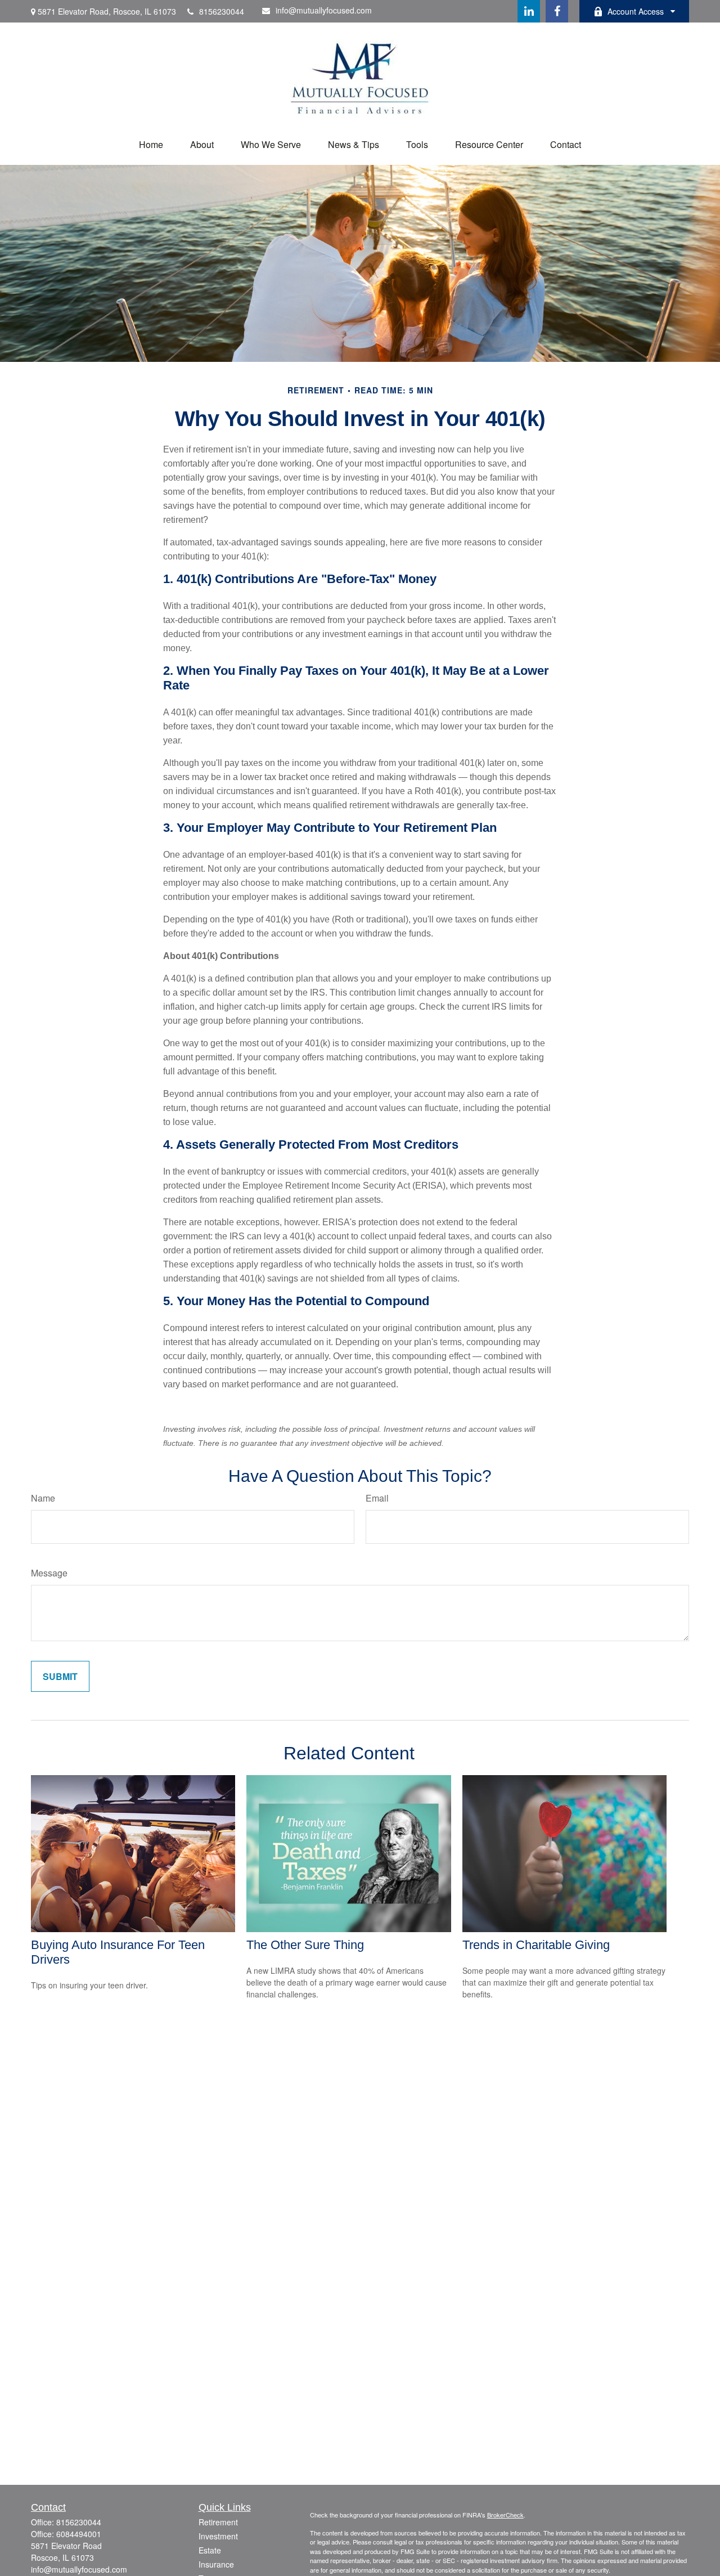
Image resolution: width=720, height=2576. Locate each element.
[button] (151, 144)
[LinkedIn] (529, 11)
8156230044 (222, 11)
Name (43, 1498)
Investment (218, 2536)
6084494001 (79, 2534)
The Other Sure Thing (305, 1945)
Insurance (216, 2564)
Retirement (218, 2522)
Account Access (636, 11)
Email (377, 1498)
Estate (210, 2550)
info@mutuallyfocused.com (324, 10)
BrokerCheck (505, 2515)
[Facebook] (557, 11)
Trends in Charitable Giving (536, 1945)
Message (49, 1573)
